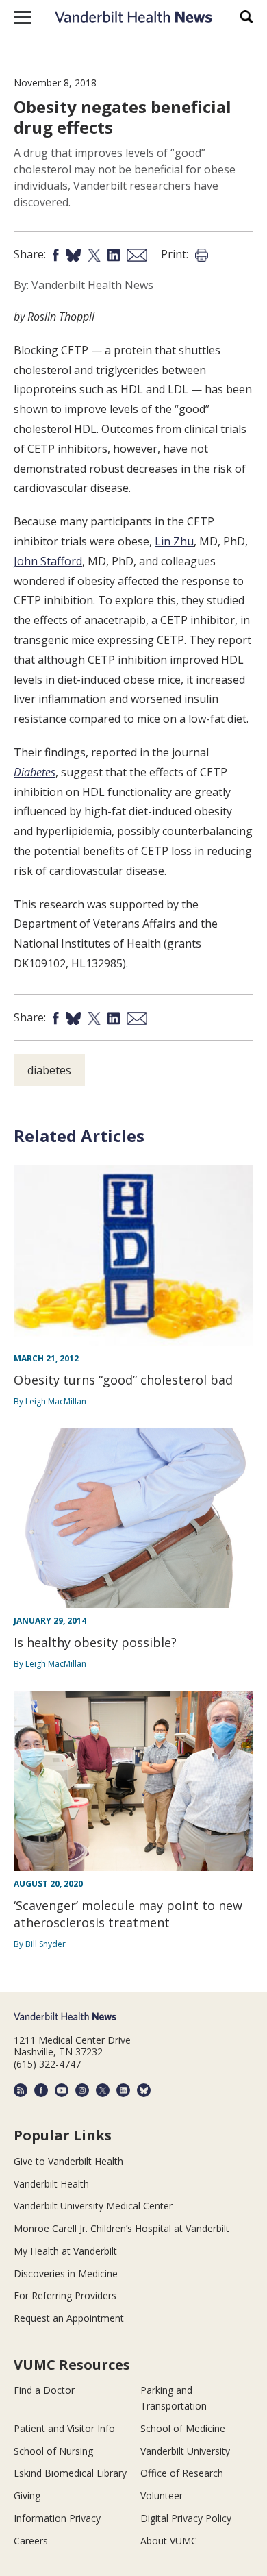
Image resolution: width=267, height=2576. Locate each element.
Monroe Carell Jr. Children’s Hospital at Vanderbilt (122, 2228)
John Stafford (48, 561)
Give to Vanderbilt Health (68, 2161)
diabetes (49, 1070)
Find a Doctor (44, 2390)
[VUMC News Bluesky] (144, 2090)
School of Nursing (53, 2451)
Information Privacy (57, 2518)
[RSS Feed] (21, 2090)
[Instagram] (82, 2090)
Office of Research (182, 2473)
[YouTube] (62, 2090)
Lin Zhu (174, 541)
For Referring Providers (65, 2295)
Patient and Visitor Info (64, 2428)
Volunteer (162, 2495)
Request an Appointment (69, 2318)
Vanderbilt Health (51, 2184)
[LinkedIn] (123, 2090)
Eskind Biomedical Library (70, 2473)
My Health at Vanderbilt (65, 2251)
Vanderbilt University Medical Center (93, 2206)
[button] (22, 17)
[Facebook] (41, 2090)
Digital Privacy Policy (186, 2518)
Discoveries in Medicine (66, 2274)
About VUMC (169, 2541)
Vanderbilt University (185, 2451)
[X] (103, 2090)
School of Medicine (183, 2428)
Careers (31, 2541)
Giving (27, 2495)
